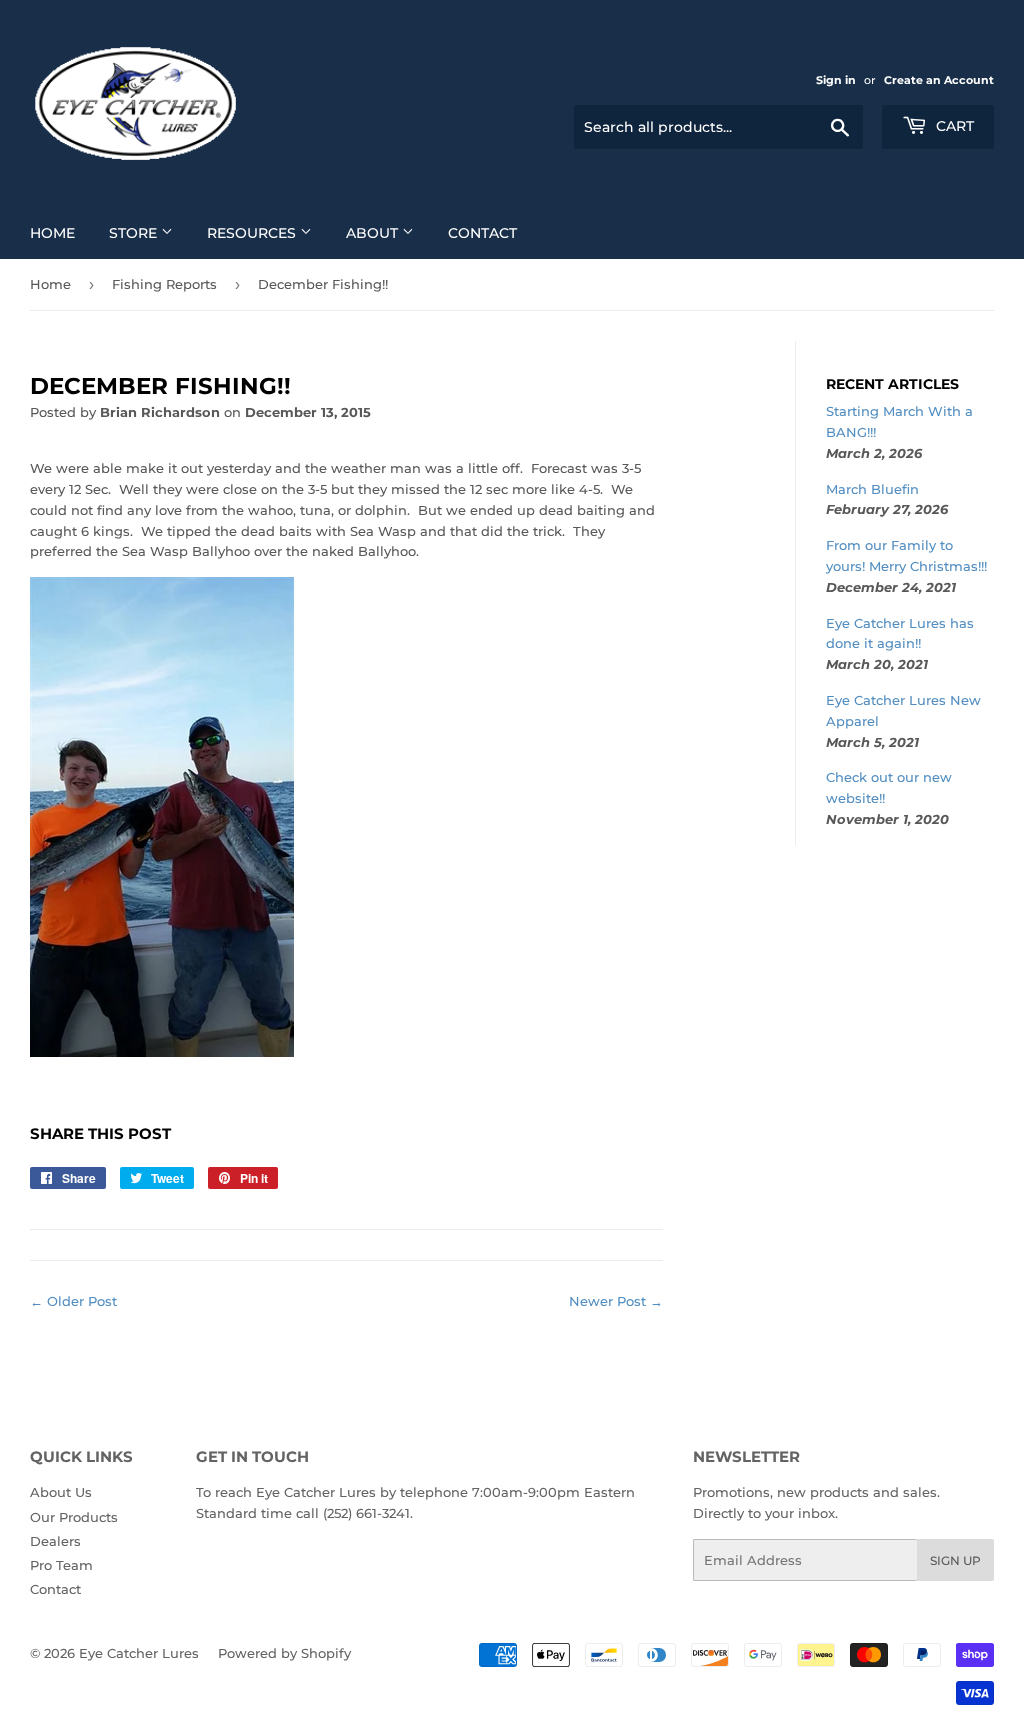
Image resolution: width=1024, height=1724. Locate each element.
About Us (61, 1492)
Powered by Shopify (284, 1653)
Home (52, 233)
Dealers (55, 1541)
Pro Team (61, 1565)
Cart (953, 126)
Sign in (836, 80)
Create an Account (939, 80)
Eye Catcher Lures (139, 1653)
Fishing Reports (164, 284)
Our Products (74, 1517)
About (374, 233)
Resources (253, 233)
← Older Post (73, 1301)
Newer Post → (616, 1301)
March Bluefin (872, 489)
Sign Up (955, 1560)
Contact (482, 233)
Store (135, 233)
